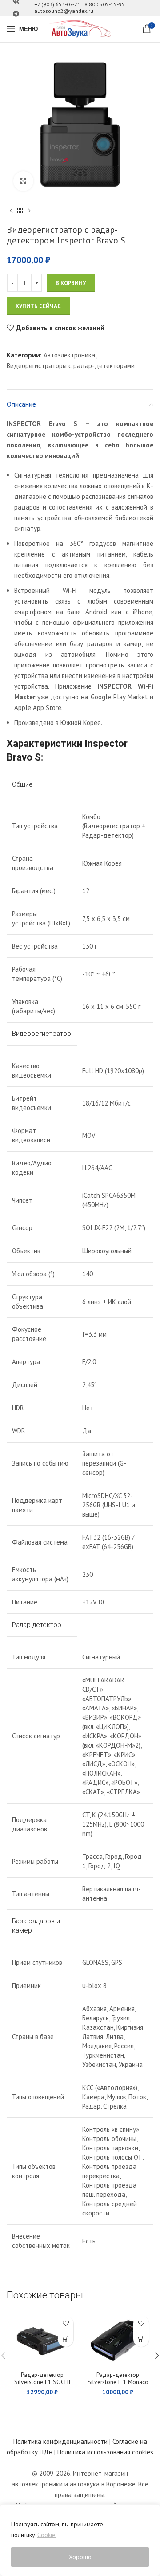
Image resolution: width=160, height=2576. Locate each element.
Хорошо (80, 2557)
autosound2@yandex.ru (64, 11)
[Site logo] (80, 28)
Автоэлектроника (69, 355)
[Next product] (29, 211)
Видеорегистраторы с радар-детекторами (71, 366)
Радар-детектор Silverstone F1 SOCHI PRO (42, 2382)
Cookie (46, 2535)
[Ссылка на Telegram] (16, 14)
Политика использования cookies (105, 2452)
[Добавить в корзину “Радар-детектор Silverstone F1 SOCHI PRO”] (66, 2339)
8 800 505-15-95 (105, 4)
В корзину (71, 283)
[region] (80, 2540)
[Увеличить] (23, 181)
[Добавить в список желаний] (66, 2323)
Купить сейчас (38, 306)
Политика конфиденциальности (60, 2441)
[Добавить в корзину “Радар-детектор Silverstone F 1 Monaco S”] (141, 2339)
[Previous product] (11, 211)
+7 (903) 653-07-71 (57, 4)
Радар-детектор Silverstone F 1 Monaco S (118, 2382)
